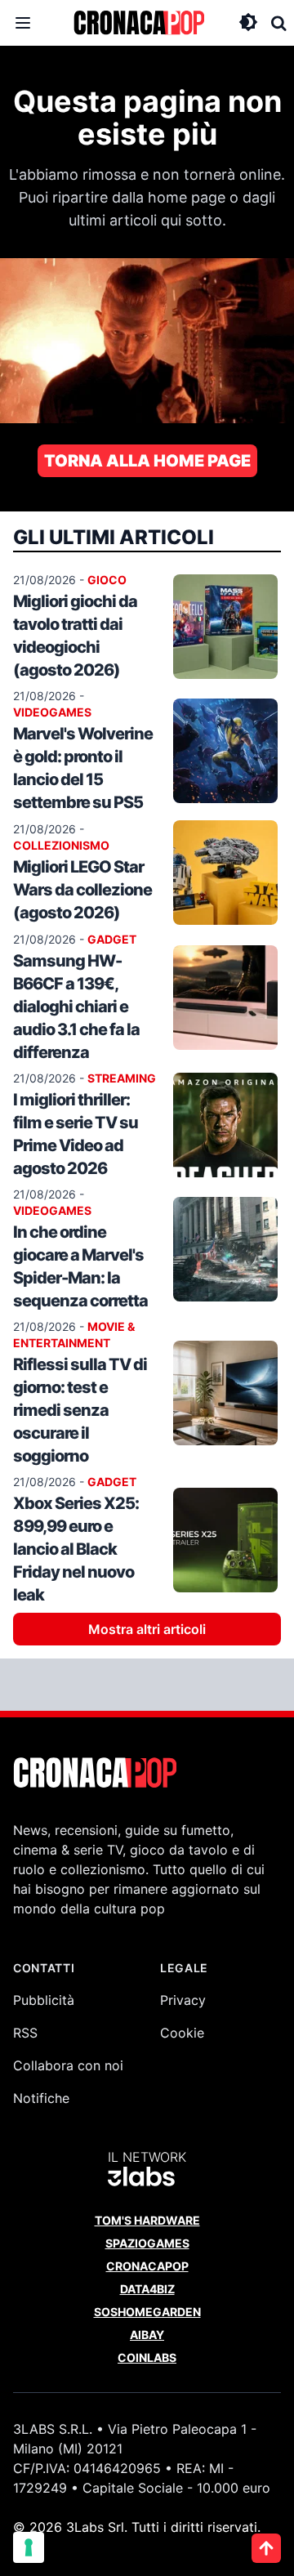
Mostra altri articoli (147, 1629)
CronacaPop (147, 2266)
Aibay (147, 2335)
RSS (25, 2033)
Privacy (183, 2000)
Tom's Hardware (147, 2220)
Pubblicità (44, 2000)
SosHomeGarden (147, 2312)
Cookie (182, 2033)
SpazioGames (147, 2243)
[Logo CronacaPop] (139, 23)
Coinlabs (147, 2357)
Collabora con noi (68, 2065)
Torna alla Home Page (147, 461)
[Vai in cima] (266, 2548)
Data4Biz (147, 2289)
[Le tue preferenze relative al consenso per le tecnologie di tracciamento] (29, 2547)
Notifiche (41, 2098)
